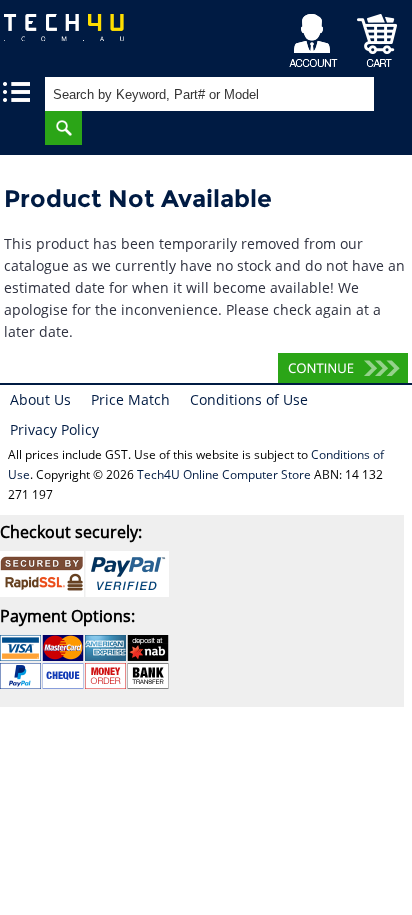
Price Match (130, 399)
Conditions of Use (249, 399)
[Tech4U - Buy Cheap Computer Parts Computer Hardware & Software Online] (74, 34)
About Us (40, 399)
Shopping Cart (377, 35)
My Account (316, 35)
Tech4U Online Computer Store (224, 474)
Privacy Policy (54, 429)
